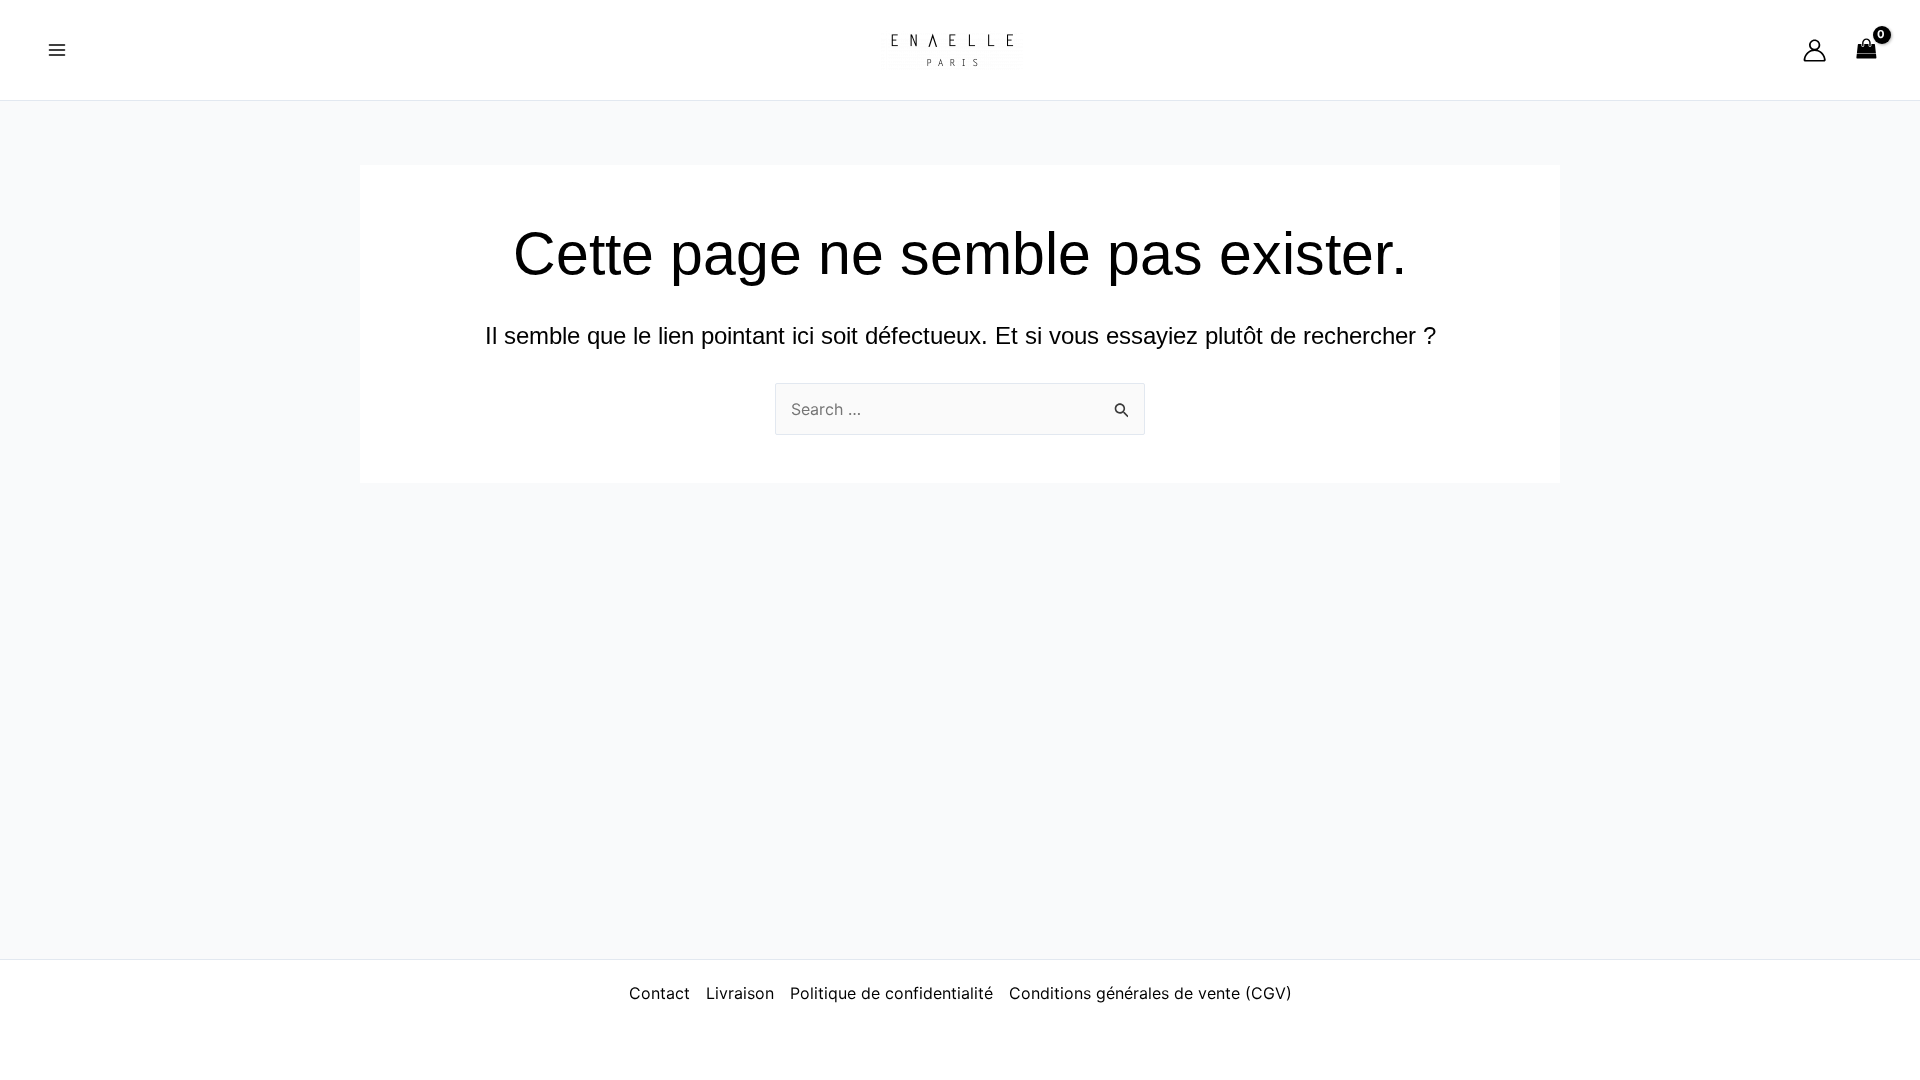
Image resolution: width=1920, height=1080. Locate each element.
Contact (659, 993)
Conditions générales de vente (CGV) (1150, 993)
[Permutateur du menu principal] (57, 50)
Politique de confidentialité (891, 993)
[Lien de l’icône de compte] (1814, 50)
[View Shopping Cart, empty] (1866, 49)
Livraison (740, 993)
